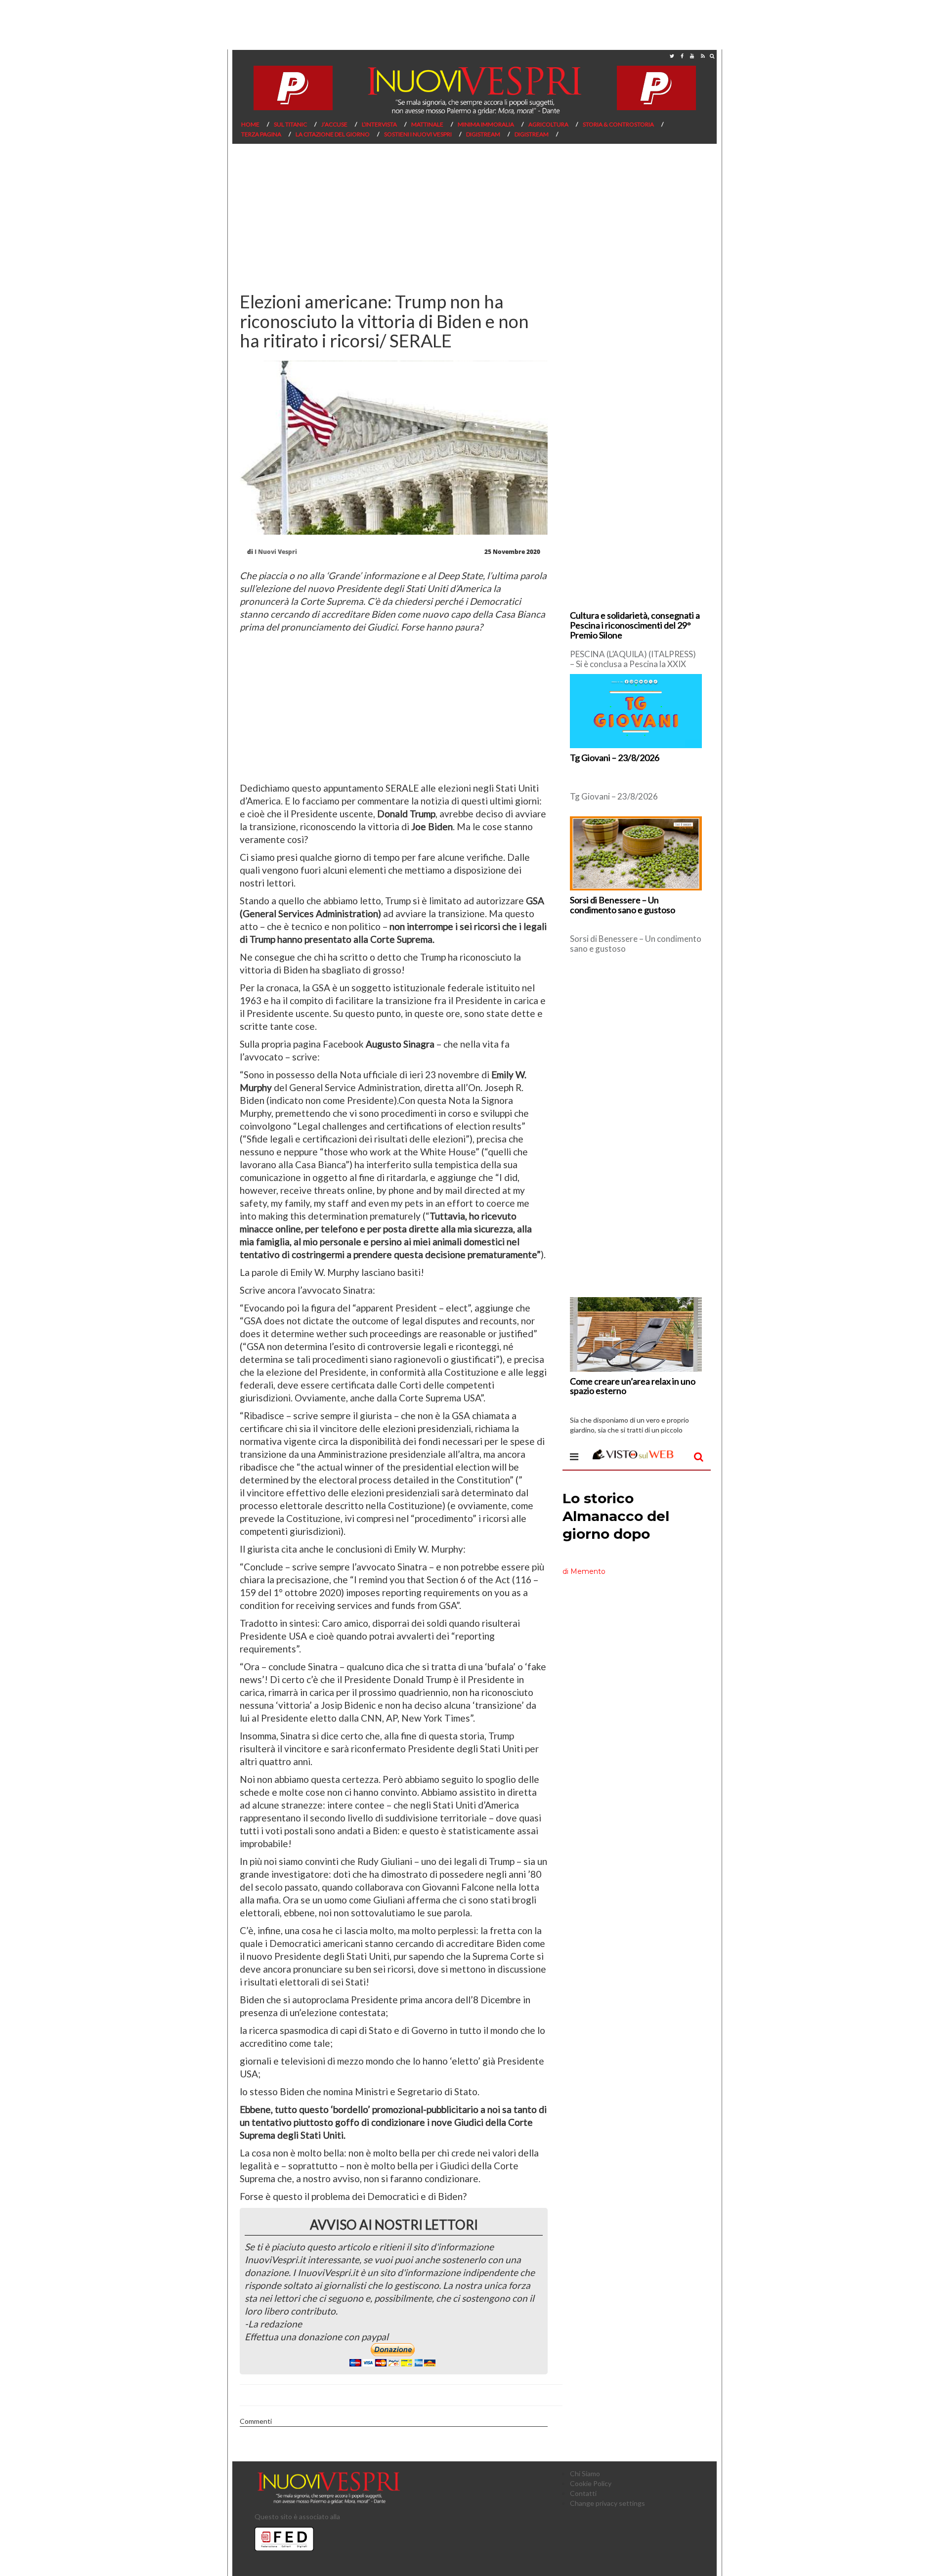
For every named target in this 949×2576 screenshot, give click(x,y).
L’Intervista (379, 124)
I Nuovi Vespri (276, 552)
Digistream (483, 134)
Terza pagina (261, 134)
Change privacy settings (607, 2503)
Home (250, 124)
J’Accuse (334, 124)
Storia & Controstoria (618, 124)
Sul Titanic (290, 124)
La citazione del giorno (333, 134)
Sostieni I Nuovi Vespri (418, 134)
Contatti (583, 2493)
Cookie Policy (591, 2483)
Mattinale (427, 124)
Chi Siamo (585, 2473)
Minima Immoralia (486, 124)
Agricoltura (548, 124)
